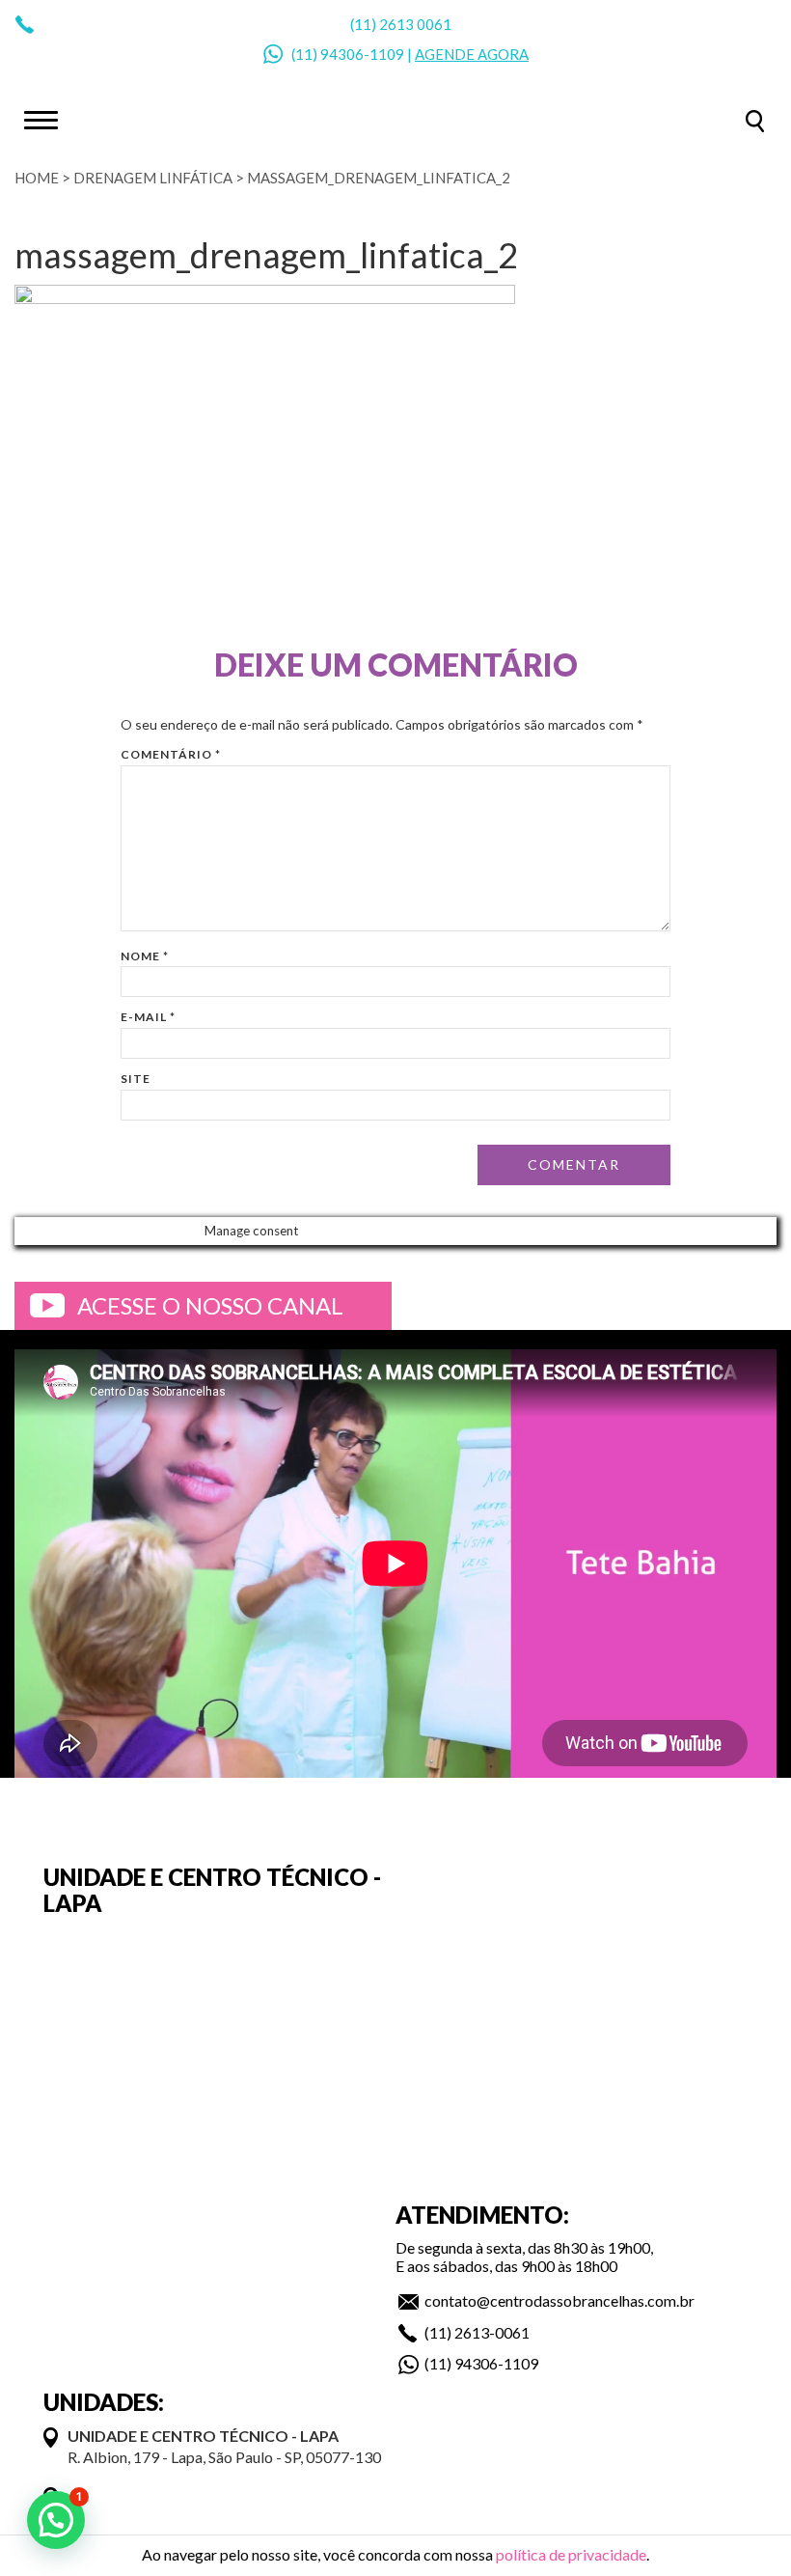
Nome (145, 956)
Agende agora (472, 54)
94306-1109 (362, 54)
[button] (56, 2520)
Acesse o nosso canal (210, 1305)
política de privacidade (571, 2554)
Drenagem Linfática (153, 178)
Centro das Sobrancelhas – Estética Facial (395, 119)
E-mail (148, 1017)
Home (37, 178)
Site (136, 1079)
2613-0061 (492, 2332)
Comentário (171, 754)
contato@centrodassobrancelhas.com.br (559, 2300)
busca (755, 121)
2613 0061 (415, 24)
